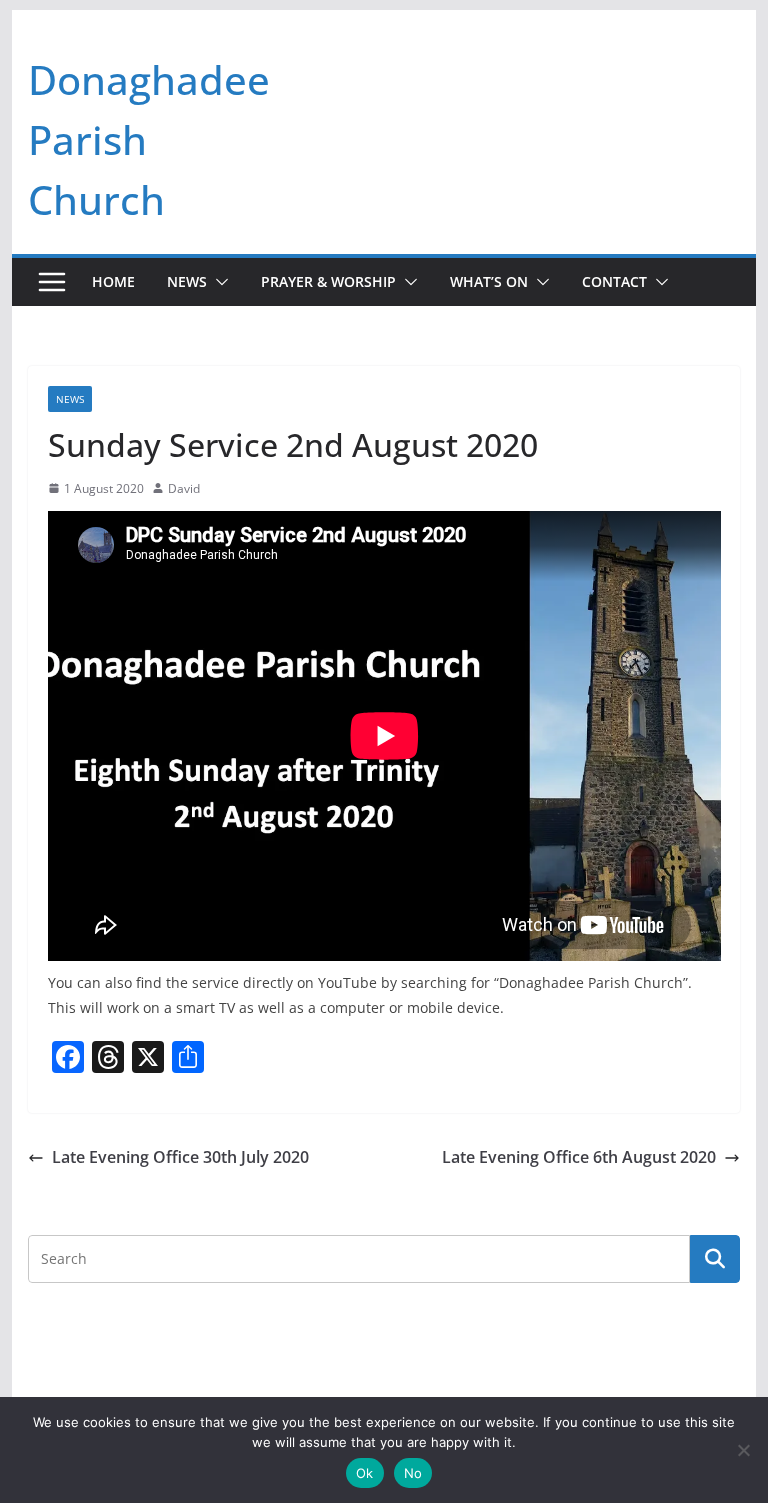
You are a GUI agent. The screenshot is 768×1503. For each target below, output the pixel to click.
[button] (218, 282)
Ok (365, 1473)
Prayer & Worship (328, 281)
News (187, 281)
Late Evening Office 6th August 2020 (579, 1157)
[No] (743, 1450)
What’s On (489, 281)
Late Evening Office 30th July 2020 (180, 1157)
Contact (614, 281)
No (413, 1473)
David (184, 488)
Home (113, 281)
